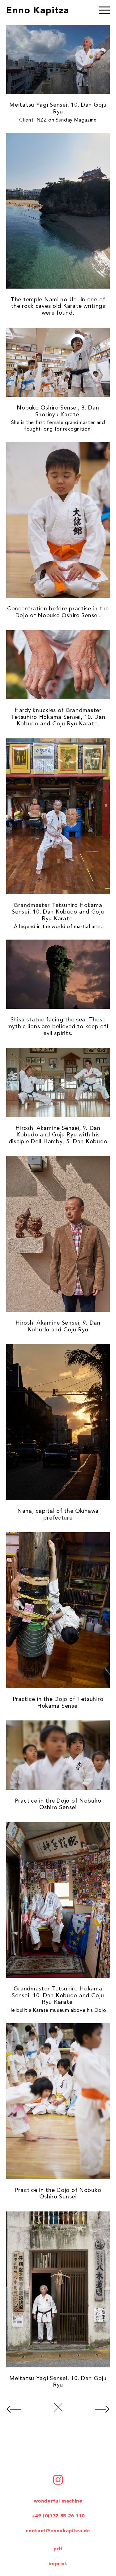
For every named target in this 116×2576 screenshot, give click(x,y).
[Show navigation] (104, 11)
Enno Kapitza (38, 11)
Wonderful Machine (58, 2501)
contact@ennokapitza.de (58, 2531)
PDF (58, 2549)
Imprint (58, 2564)
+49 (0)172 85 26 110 (58, 2516)
